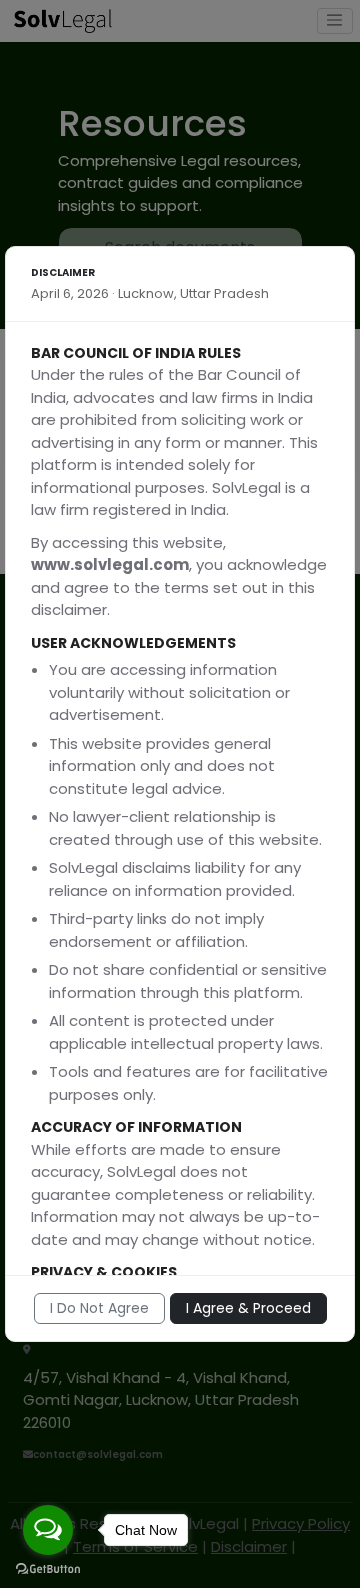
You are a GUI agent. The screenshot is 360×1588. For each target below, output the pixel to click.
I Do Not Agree (99, 1308)
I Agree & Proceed (248, 1308)
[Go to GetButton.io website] (48, 1568)
